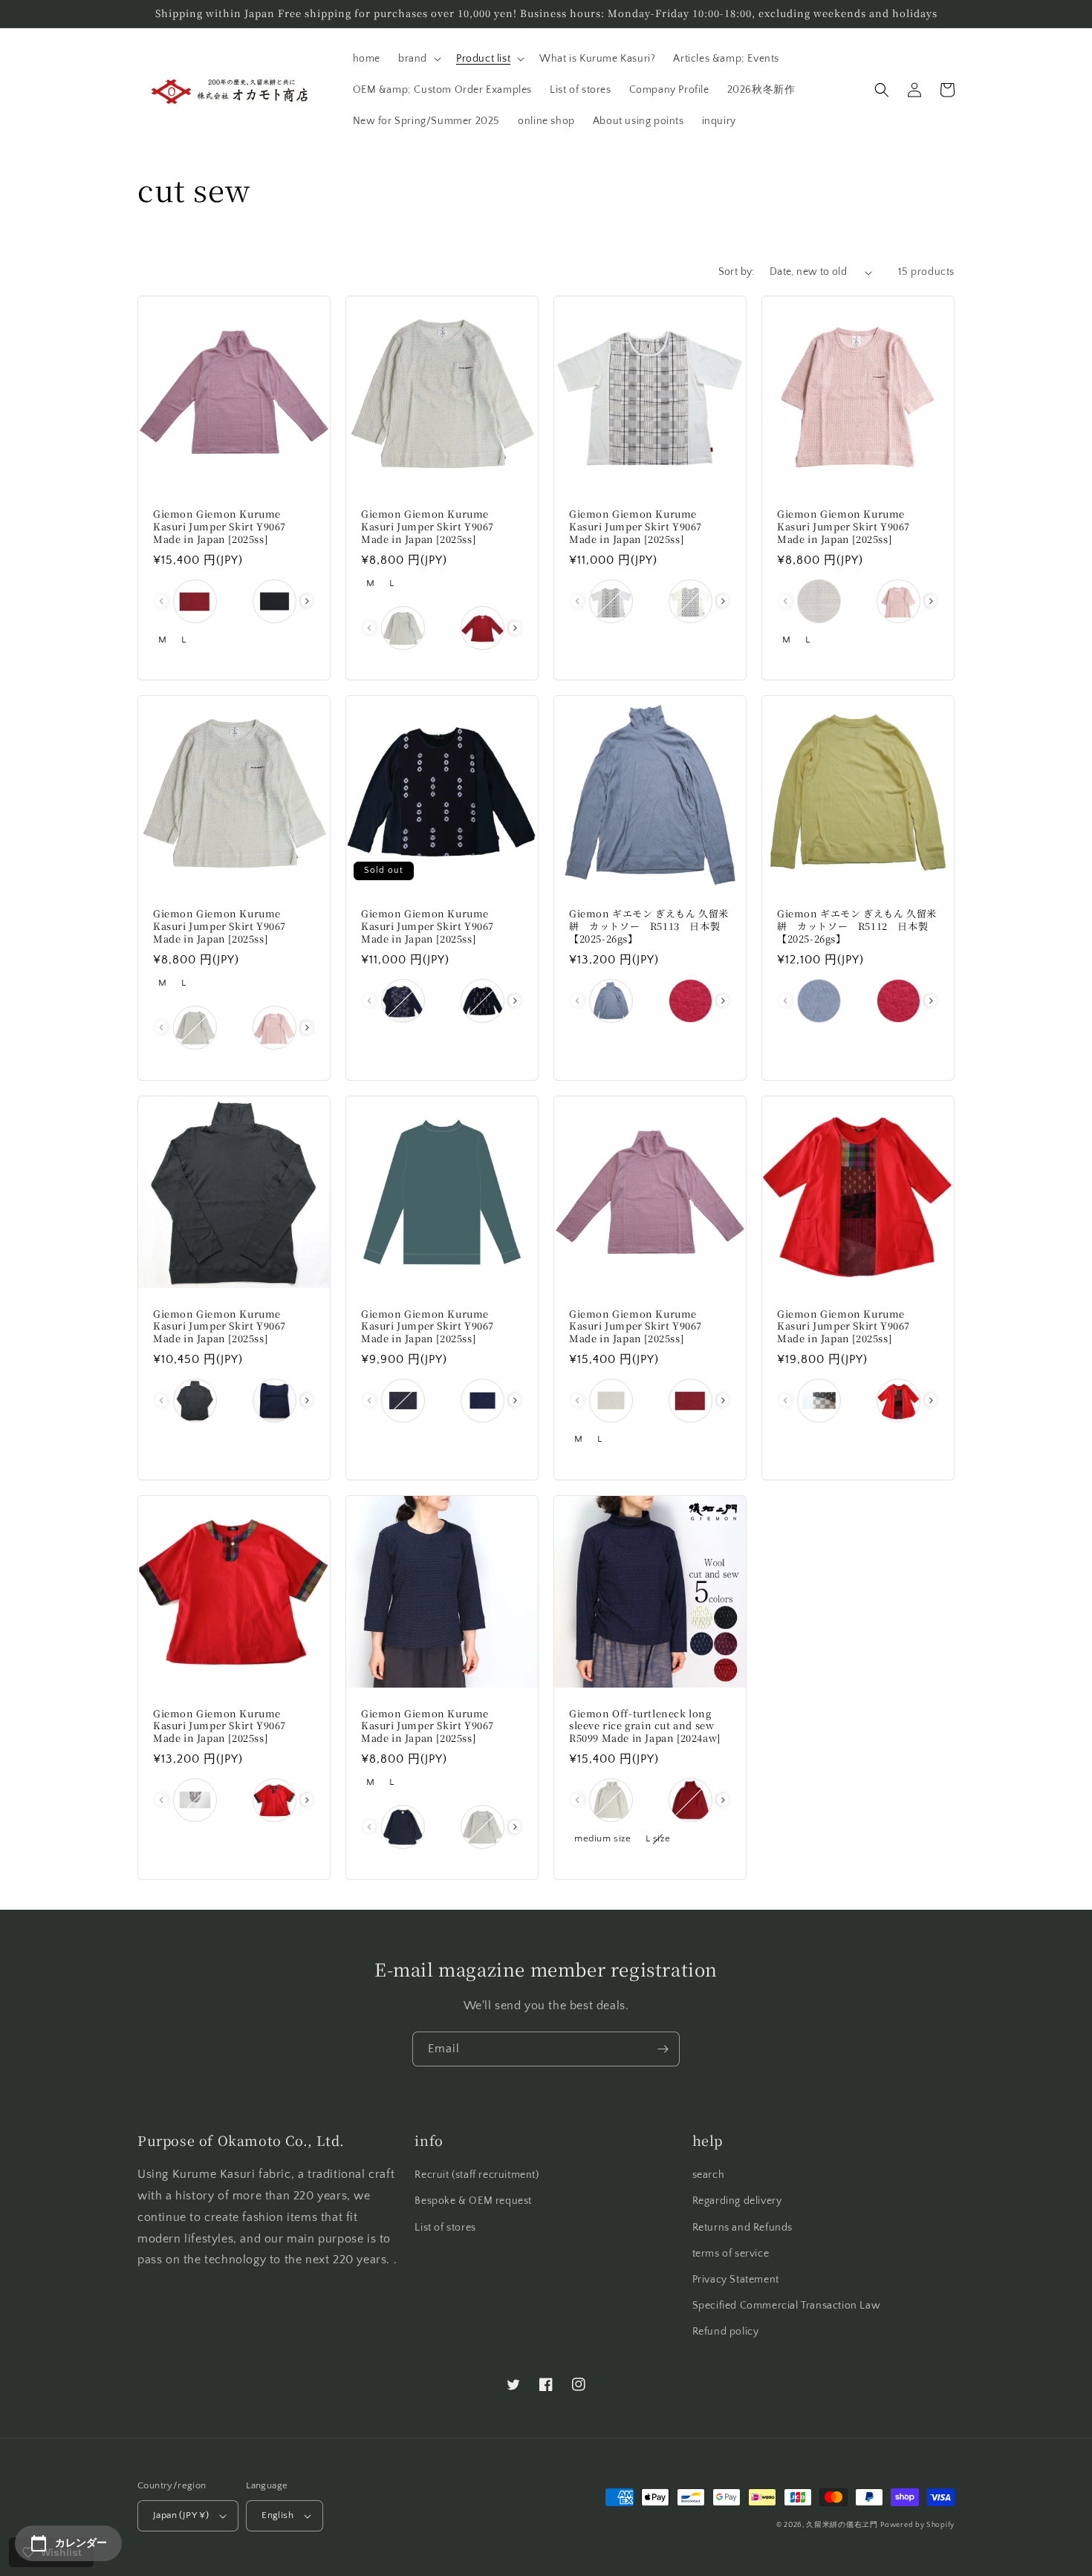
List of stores (445, 2228)
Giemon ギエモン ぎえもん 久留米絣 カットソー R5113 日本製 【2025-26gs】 (650, 927)
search (709, 2175)
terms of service (731, 2254)
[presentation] (307, 601)
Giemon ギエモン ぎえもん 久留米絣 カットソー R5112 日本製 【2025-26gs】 (858, 927)
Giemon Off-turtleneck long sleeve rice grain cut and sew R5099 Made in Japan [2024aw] (645, 1727)
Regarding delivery (737, 2201)
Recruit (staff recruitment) (477, 2175)
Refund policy (726, 2332)
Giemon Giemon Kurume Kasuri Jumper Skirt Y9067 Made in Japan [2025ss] (220, 527)
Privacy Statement (736, 2280)
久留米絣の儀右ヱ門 (842, 2525)
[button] (418, 59)
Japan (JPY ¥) (181, 2515)
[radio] (195, 601)
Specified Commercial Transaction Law (787, 2306)
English (277, 2515)
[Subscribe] (663, 2049)
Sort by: (737, 272)
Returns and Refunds (742, 2228)
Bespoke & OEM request (473, 2201)
